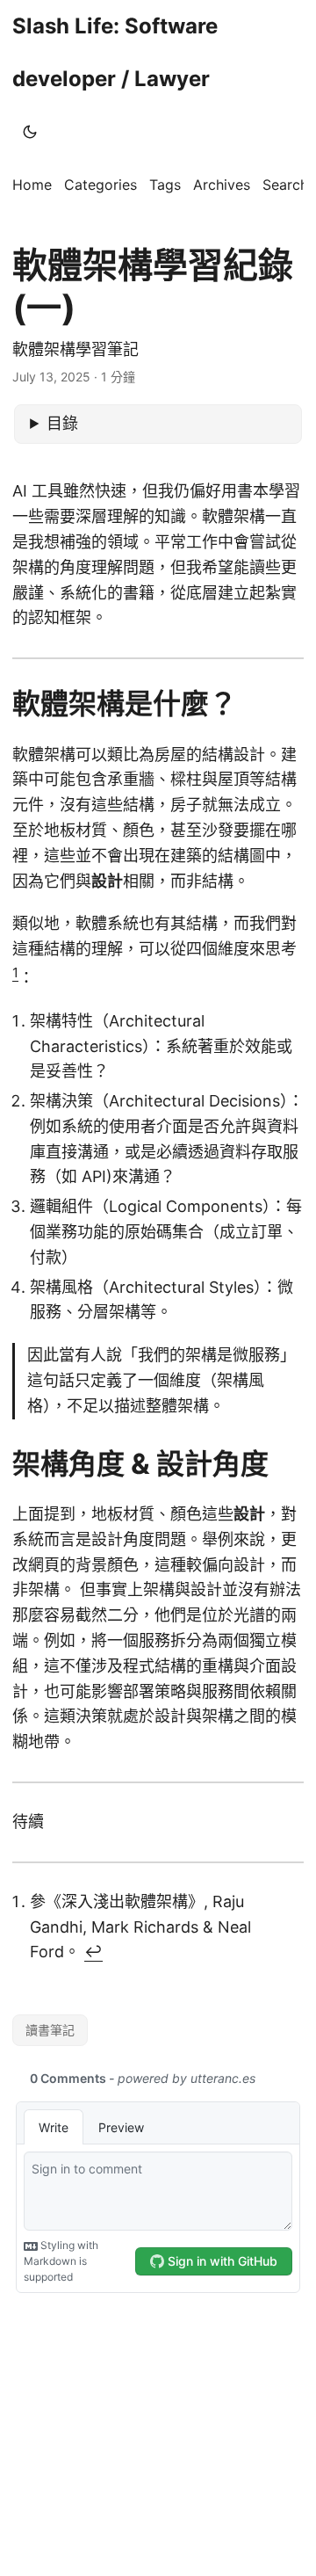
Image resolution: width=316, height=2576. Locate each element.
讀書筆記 (50, 2030)
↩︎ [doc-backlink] (93, 1952)
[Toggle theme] (30, 132)
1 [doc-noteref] (15, 972)
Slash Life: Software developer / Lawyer (115, 52)
